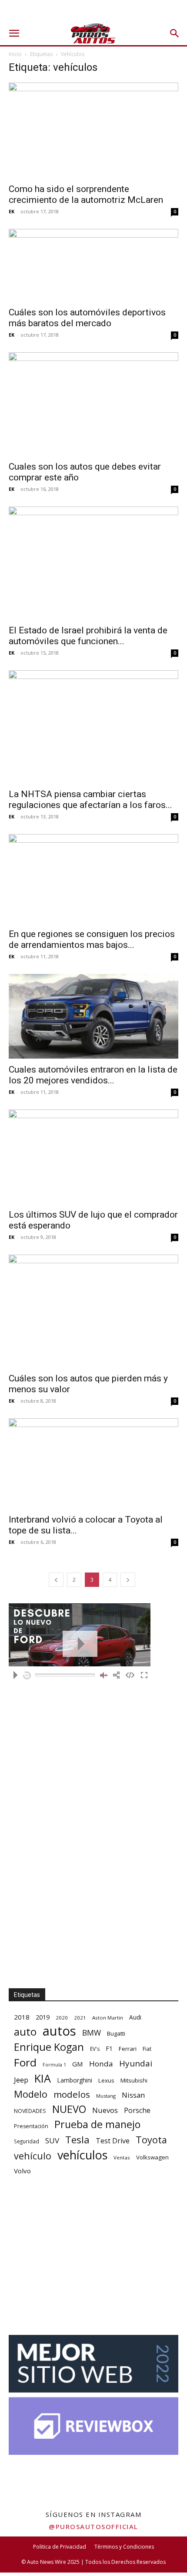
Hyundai (136, 2064)
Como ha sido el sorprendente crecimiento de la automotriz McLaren (86, 194)
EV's (95, 2049)
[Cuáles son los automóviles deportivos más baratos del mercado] (93, 265)
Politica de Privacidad (60, 2547)
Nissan (133, 2095)
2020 (62, 2018)
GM (78, 2064)
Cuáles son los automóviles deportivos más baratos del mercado (87, 318)
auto (25, 2031)
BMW (92, 2033)
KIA (43, 2078)
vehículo (33, 2156)
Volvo (22, 2171)
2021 (80, 2018)
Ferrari (128, 2049)
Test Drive (113, 2141)
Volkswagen (152, 2157)
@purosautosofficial (93, 2526)
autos (59, 2031)
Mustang (106, 2096)
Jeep (21, 2080)
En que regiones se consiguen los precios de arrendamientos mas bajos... (92, 939)
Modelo (31, 2094)
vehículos (82, 2155)
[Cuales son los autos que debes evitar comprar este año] (93, 404)
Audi (135, 2017)
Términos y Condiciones (124, 2547)
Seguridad (27, 2141)
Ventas (122, 2157)
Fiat (147, 2049)
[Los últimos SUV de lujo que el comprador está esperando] (93, 1157)
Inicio (15, 54)
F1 (109, 2048)
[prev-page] (56, 1580)
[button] (14, 33)
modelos (72, 2094)
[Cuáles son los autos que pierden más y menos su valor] (93, 1311)
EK (12, 211)
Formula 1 (54, 2065)
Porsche (137, 2111)
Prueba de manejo (97, 2124)
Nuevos (105, 2110)
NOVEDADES (30, 2111)
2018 (22, 2017)
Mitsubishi (134, 2080)
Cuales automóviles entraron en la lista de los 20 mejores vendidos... (93, 1075)
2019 (43, 2017)
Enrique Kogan (49, 2047)
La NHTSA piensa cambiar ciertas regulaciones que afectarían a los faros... (90, 800)
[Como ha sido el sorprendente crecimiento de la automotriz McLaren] (93, 130)
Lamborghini (75, 2080)
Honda (101, 2064)
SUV (52, 2141)
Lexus (106, 2080)
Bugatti (116, 2033)
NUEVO (69, 2109)
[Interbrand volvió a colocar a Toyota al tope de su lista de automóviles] (93, 1463)
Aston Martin (108, 2018)
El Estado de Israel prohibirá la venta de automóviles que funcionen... (88, 636)
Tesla (77, 2140)
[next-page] (128, 1580)
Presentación (31, 2126)
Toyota (151, 2140)
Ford (25, 2062)
